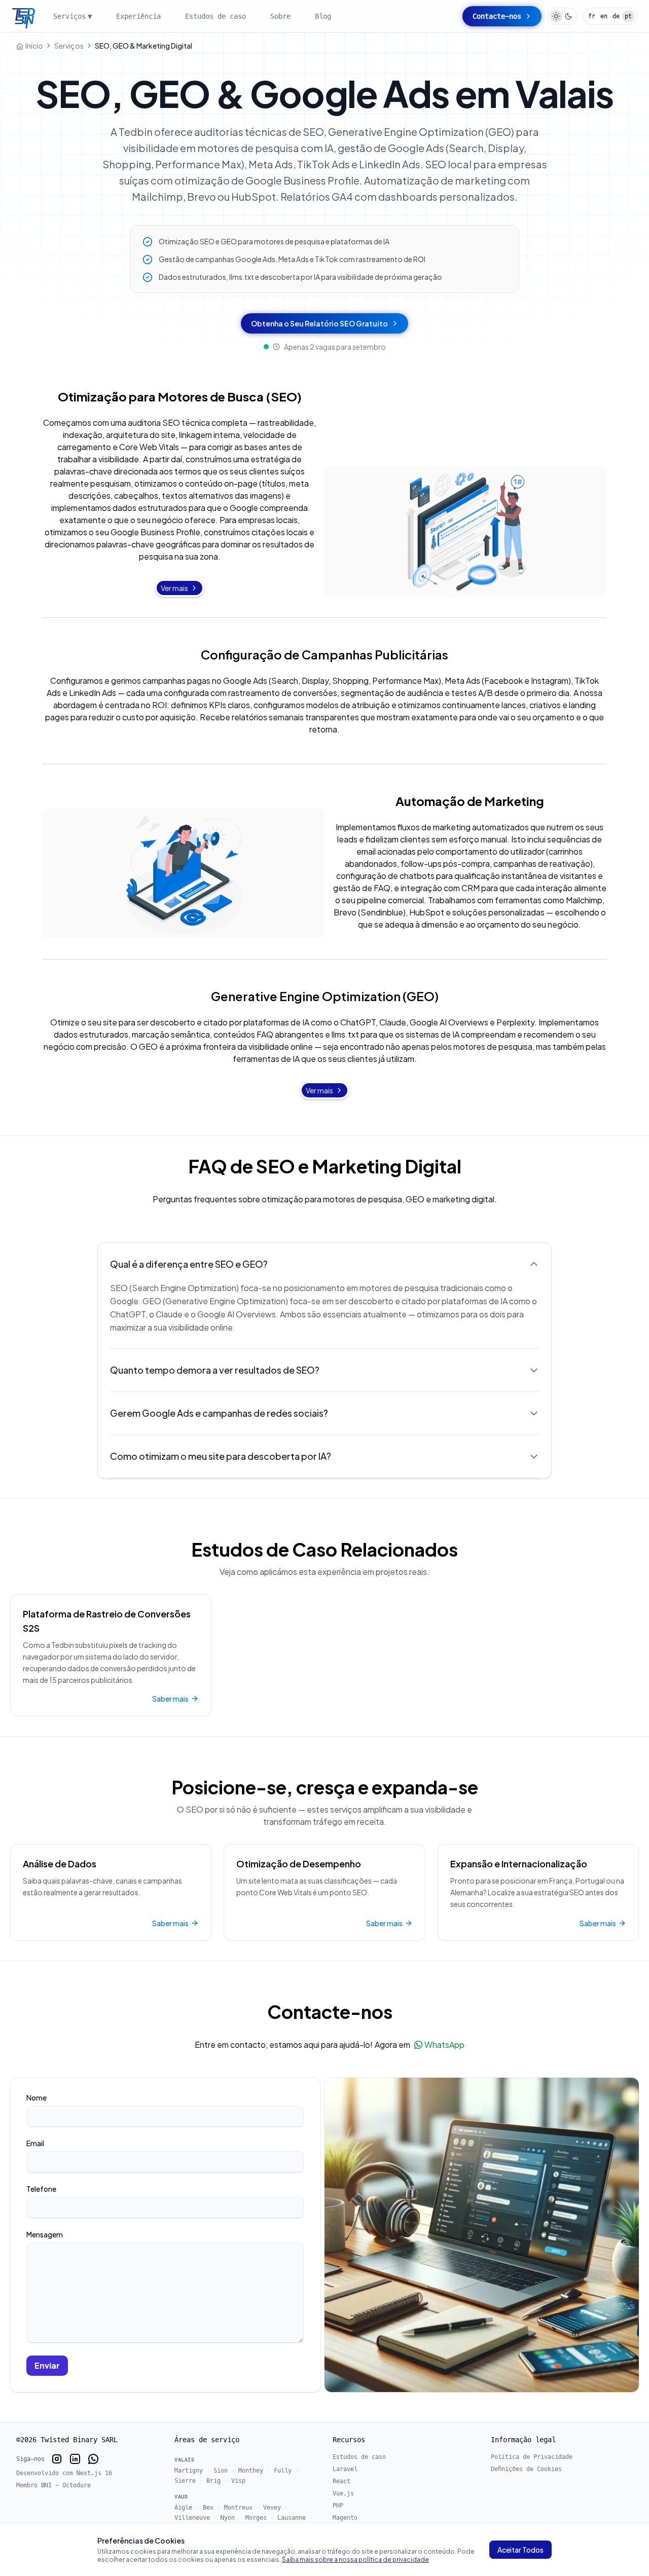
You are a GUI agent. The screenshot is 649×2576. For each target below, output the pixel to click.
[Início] (24, 19)
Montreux (238, 2508)
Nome (37, 2097)
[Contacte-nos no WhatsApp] (93, 2459)
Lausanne (292, 2518)
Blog (323, 16)
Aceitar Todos (520, 2550)
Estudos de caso (215, 16)
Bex (208, 2508)
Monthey (251, 2471)
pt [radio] (628, 16)
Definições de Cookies (526, 2469)
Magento (345, 2518)
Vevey (272, 2508)
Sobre (280, 16)
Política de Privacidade (532, 2457)
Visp (238, 2481)
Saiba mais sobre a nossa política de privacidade (355, 2560)
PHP (338, 2506)
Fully (283, 2471)
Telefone (41, 2189)
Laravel (345, 2469)
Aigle (183, 2508)
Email (35, 2143)
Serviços (73, 16)
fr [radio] (592, 16)
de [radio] (616, 16)
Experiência (138, 16)
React (341, 2481)
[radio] (556, 16)
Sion (221, 2471)
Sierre (185, 2481)
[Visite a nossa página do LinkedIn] (75, 2459)
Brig (213, 2481)
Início (34, 46)
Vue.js (343, 2493)
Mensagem (45, 2234)
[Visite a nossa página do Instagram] (57, 2459)
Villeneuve (192, 2518)
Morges (256, 2518)
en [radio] (604, 16)
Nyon (228, 2518)
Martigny (189, 2471)
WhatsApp (444, 2045)
